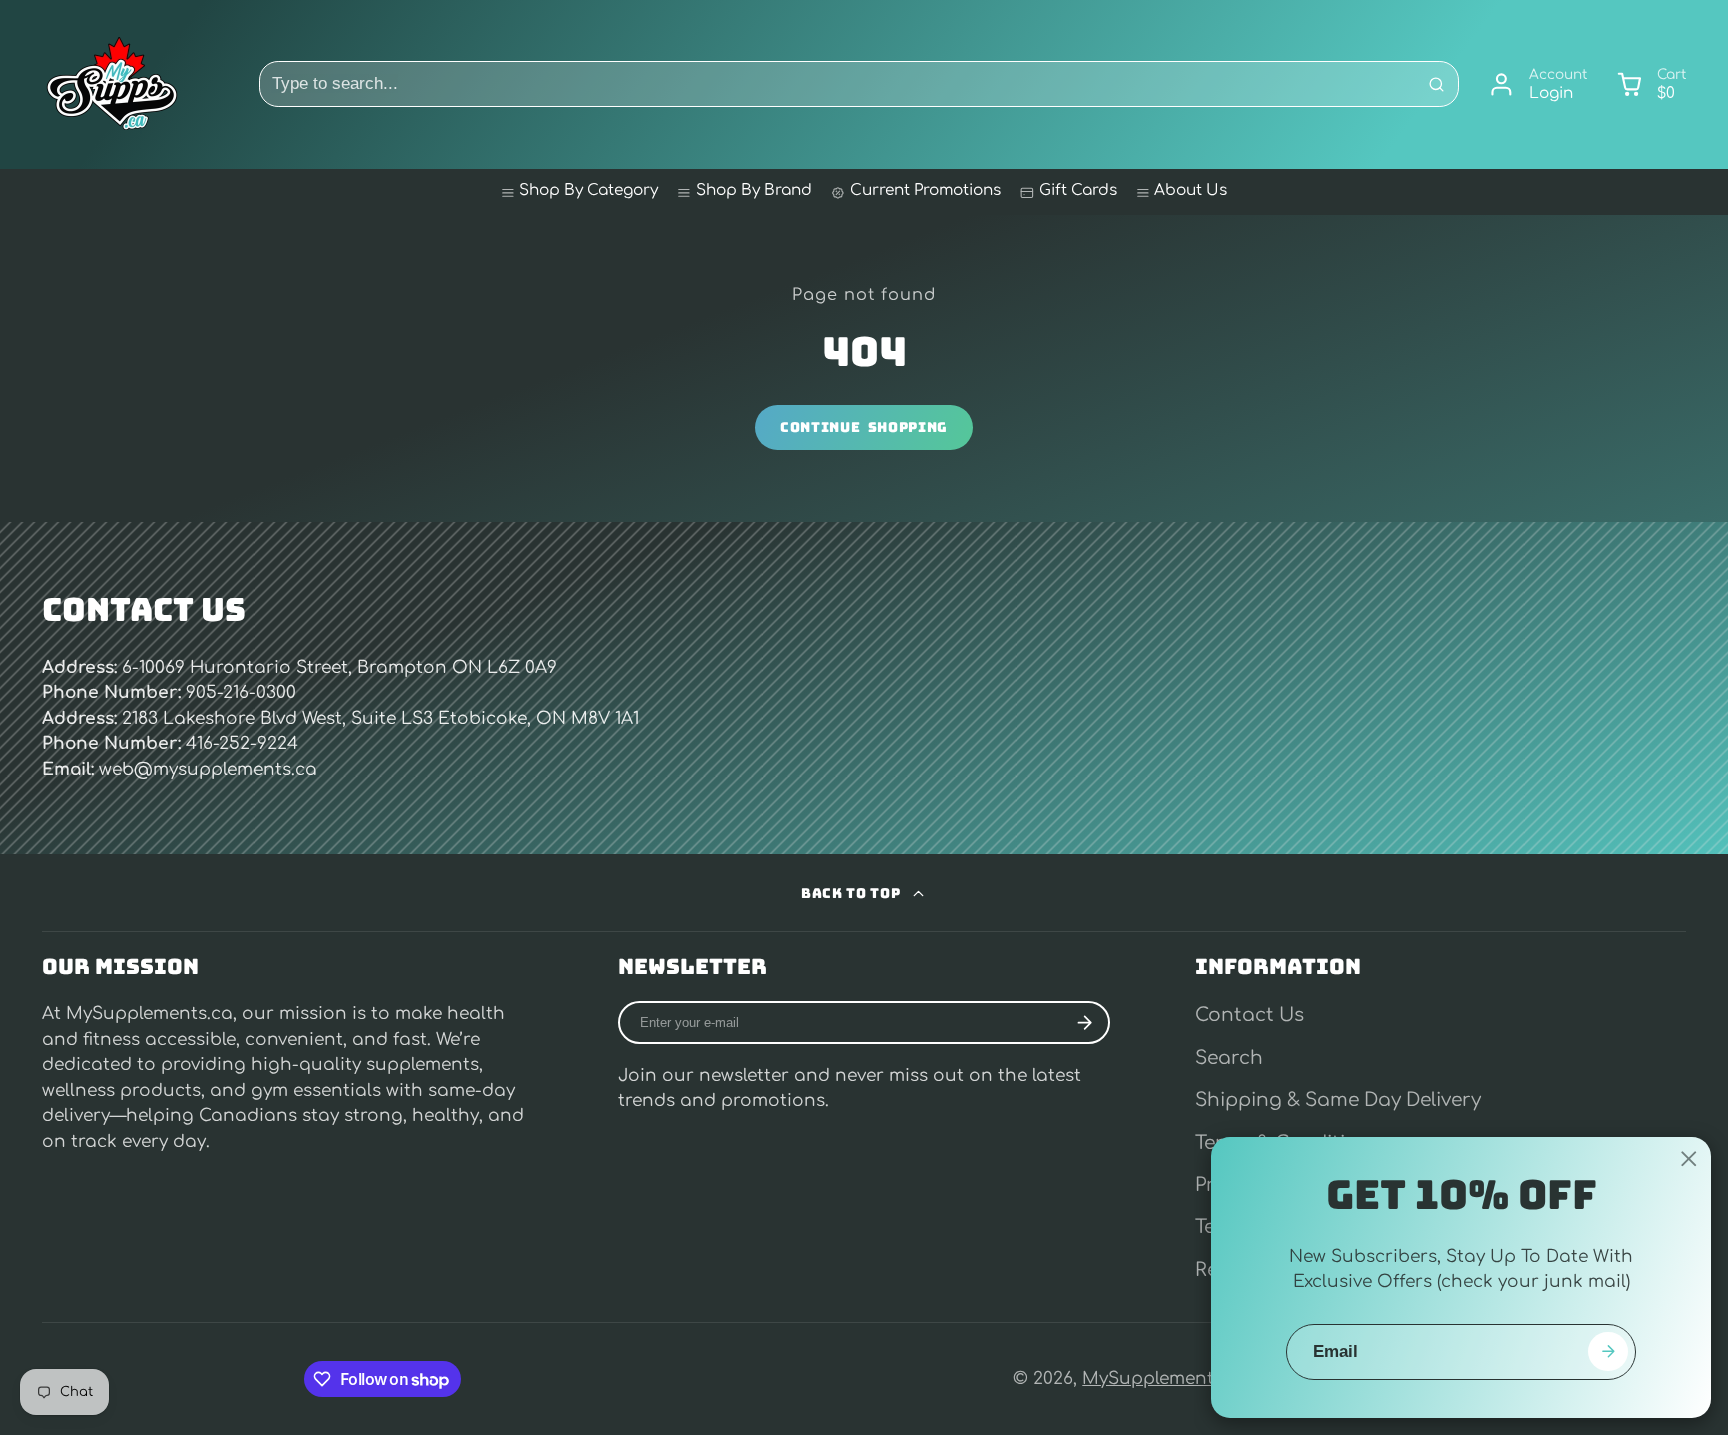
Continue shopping (864, 427)
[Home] (112, 84)
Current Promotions (925, 190)
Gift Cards (1078, 190)
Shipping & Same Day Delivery (1338, 1100)
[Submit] (1607, 1351)
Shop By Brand (754, 190)
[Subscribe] (1085, 1022)
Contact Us (1249, 1015)
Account (1537, 85)
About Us (1190, 190)
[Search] (1436, 84)
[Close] (1689, 1159)
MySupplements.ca (1165, 1378)
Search (1229, 1058)
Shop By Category (588, 190)
